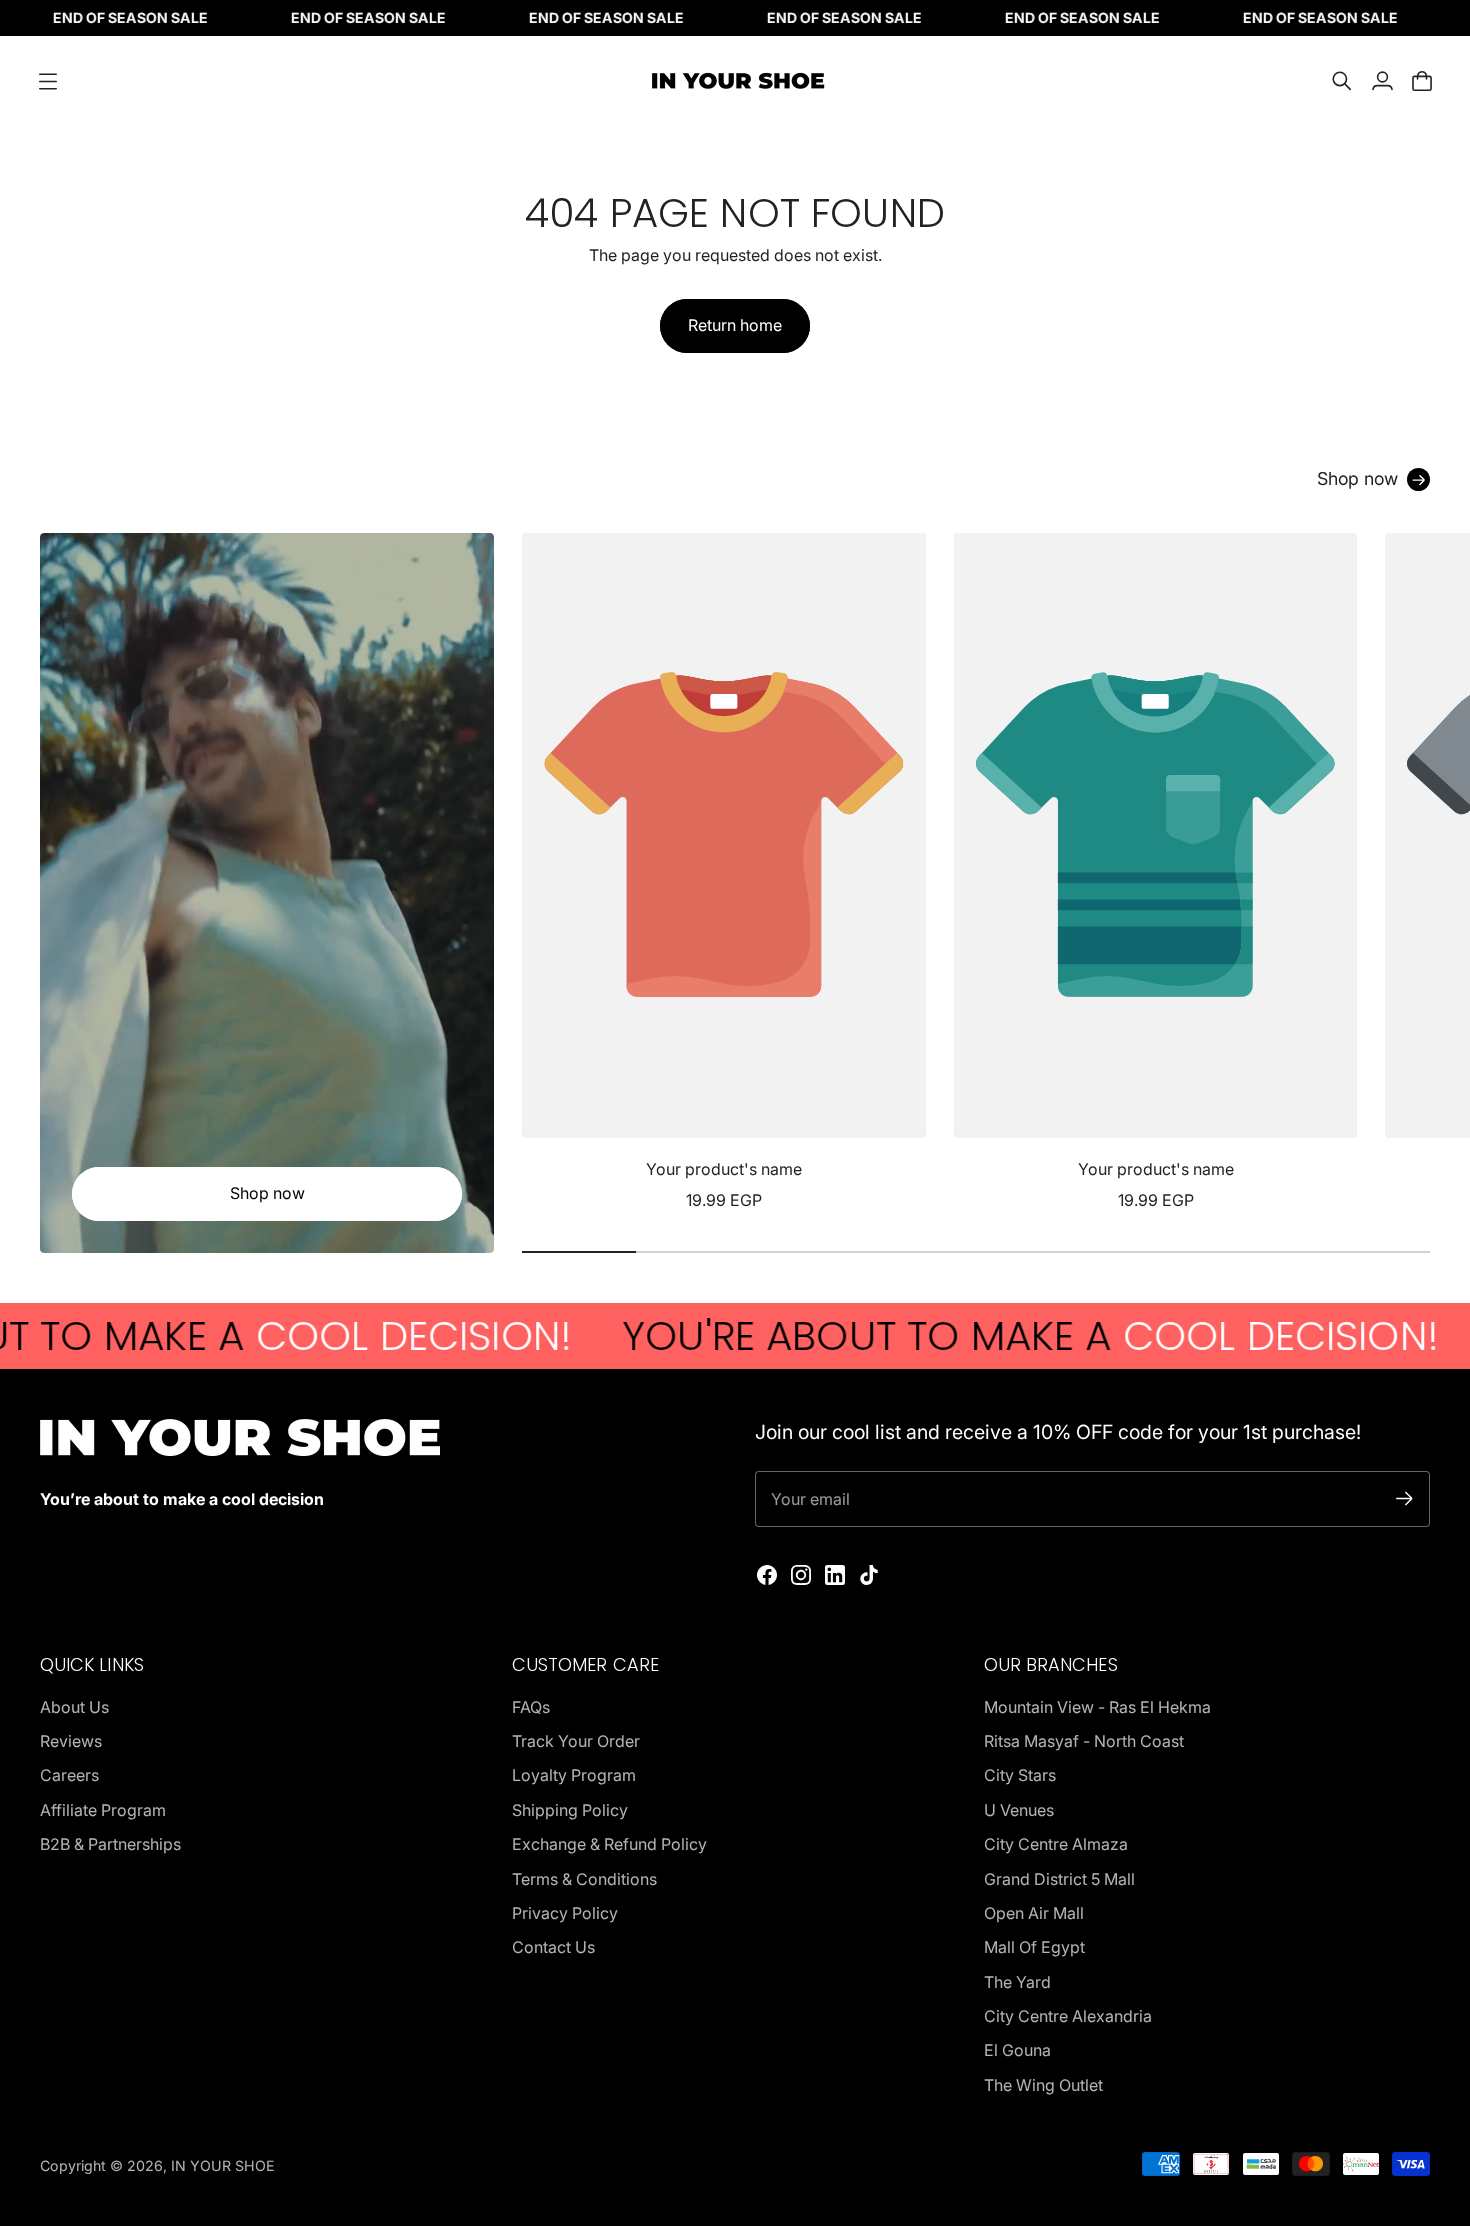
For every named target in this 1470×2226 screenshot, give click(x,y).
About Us (74, 1707)
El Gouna (1017, 2050)
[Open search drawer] (1342, 81)
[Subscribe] (1404, 1498)
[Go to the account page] (1382, 81)
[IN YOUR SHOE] (735, 81)
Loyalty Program (574, 1775)
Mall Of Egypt (1034, 1947)
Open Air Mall (1034, 1913)
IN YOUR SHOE (223, 2165)
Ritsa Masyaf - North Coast (1084, 1741)
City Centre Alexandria (1068, 2016)
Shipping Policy (570, 1810)
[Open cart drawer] (1422, 81)
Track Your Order (576, 1741)
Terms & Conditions (584, 1879)
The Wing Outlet (1043, 2085)
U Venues (1019, 1810)
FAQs (531, 1707)
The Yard (1017, 1982)
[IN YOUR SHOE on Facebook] (767, 1575)
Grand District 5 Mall (1059, 1879)
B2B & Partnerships (110, 1844)
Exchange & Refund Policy (609, 1844)
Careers (69, 1775)
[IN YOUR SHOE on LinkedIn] (835, 1575)
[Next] (1406, 873)
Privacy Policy (565, 1913)
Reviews (71, 1741)
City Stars (1020, 1775)
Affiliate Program (103, 1810)
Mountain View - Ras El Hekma (1097, 1707)
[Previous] (546, 873)
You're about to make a (935, 1336)
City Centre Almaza (1056, 1844)
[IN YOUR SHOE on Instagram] (801, 1575)
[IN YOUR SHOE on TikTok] (869, 1575)
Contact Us (553, 1947)
